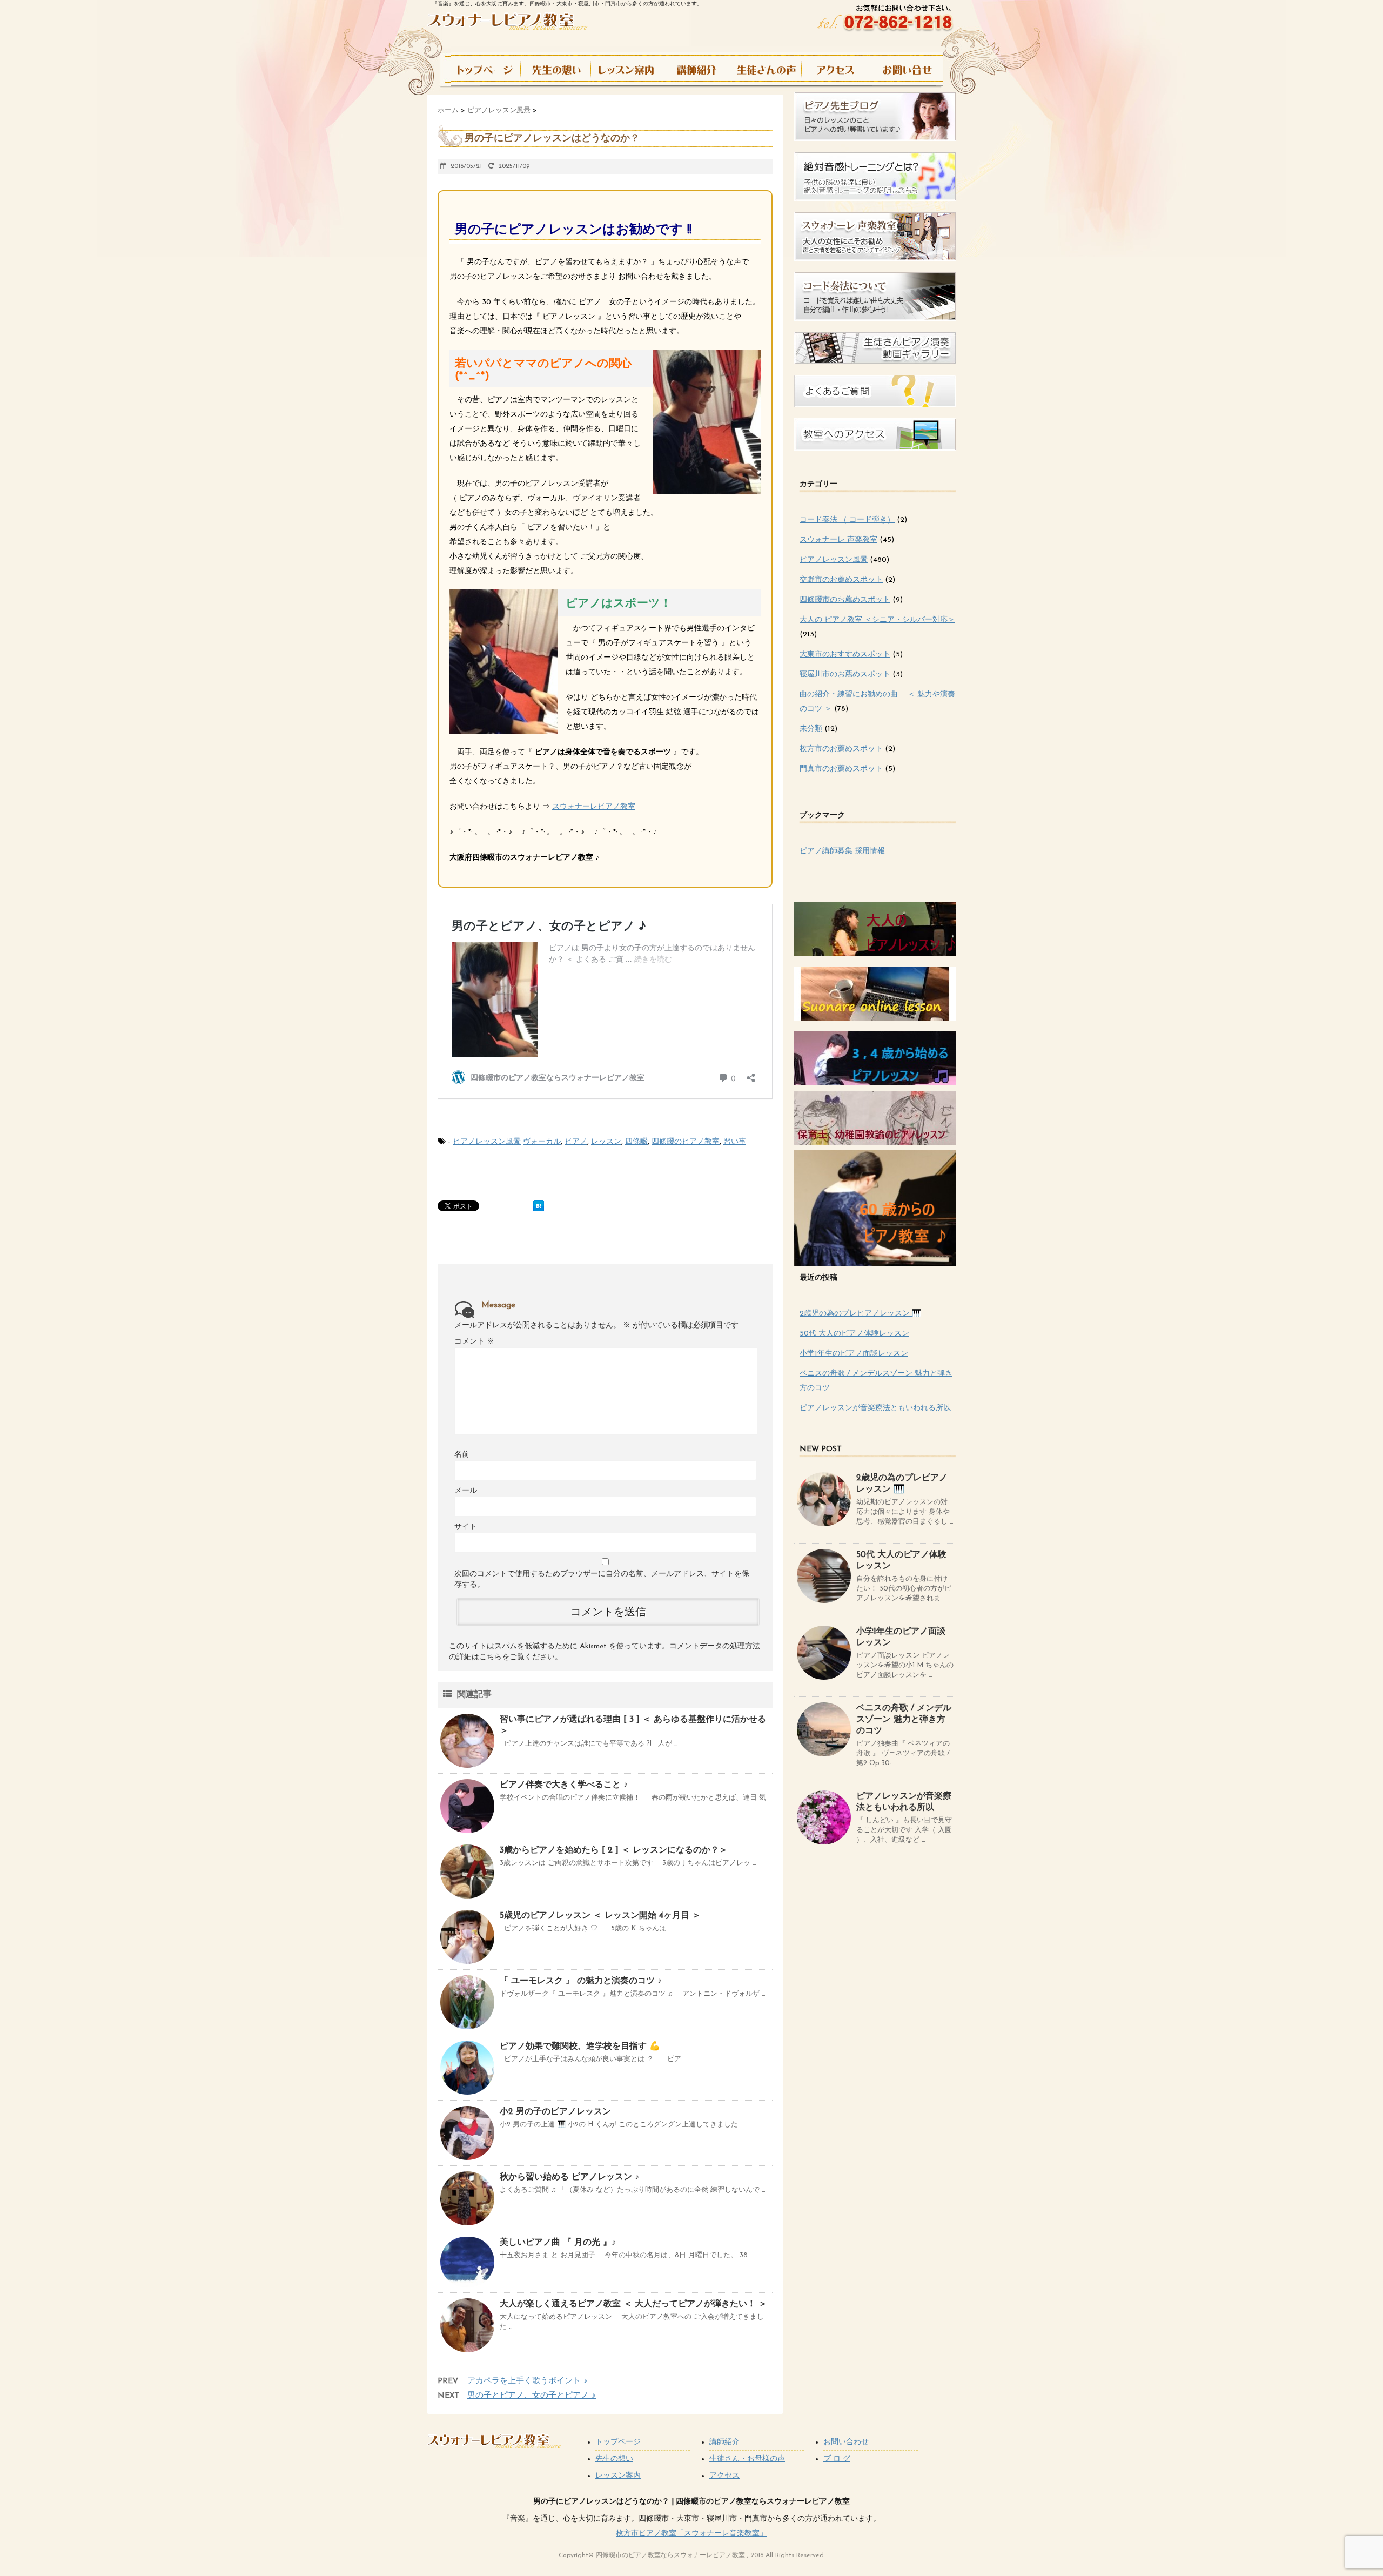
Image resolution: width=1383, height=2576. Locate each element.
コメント (474, 1342)
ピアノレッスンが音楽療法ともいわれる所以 (875, 1408)
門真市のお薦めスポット (841, 769)
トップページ (618, 2442)
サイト (466, 1527)
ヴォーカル (542, 1142)
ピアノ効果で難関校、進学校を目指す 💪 (580, 2047)
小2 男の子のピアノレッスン (555, 2112)
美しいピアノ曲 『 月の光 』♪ (558, 2243)
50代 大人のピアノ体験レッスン (854, 1334)
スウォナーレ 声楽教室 (838, 540)
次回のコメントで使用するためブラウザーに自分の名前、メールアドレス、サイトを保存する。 (602, 1579)
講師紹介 (724, 2442)
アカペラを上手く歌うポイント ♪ (528, 2381)
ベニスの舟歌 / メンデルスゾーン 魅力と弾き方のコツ (904, 1720)
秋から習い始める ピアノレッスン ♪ (569, 2177)
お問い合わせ (846, 2442)
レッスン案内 (618, 2476)
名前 (462, 1455)
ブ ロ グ (837, 2459)
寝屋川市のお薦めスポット (845, 675)
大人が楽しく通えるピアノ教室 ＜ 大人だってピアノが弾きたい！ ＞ (633, 2304)
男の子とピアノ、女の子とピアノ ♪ (532, 2396)
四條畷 (636, 1142)
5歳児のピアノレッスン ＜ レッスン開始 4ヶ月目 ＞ (600, 1916)
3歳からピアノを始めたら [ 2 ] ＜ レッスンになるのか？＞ (614, 1850)
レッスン (606, 1142)
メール (466, 1491)
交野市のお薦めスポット (841, 580)
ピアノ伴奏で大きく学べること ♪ (564, 1785)
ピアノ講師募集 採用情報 (842, 851)
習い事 (735, 1142)
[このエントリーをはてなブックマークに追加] (539, 1206)
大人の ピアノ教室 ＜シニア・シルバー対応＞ (877, 620)
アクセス (724, 2476)
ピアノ (576, 1142)
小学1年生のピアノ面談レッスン (854, 1354)
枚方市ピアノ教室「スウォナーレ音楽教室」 (691, 2534)
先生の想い (614, 2459)
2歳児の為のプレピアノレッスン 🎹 (860, 1314)
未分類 (811, 729)
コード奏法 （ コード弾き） (847, 520)
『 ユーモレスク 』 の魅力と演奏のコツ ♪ (581, 1981)
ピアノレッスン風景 (487, 1142)
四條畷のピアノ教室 (686, 1142)
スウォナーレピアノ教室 (594, 807)
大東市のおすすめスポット (845, 655)
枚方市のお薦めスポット (841, 749)
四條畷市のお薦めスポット (845, 600)
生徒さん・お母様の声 (747, 2459)
